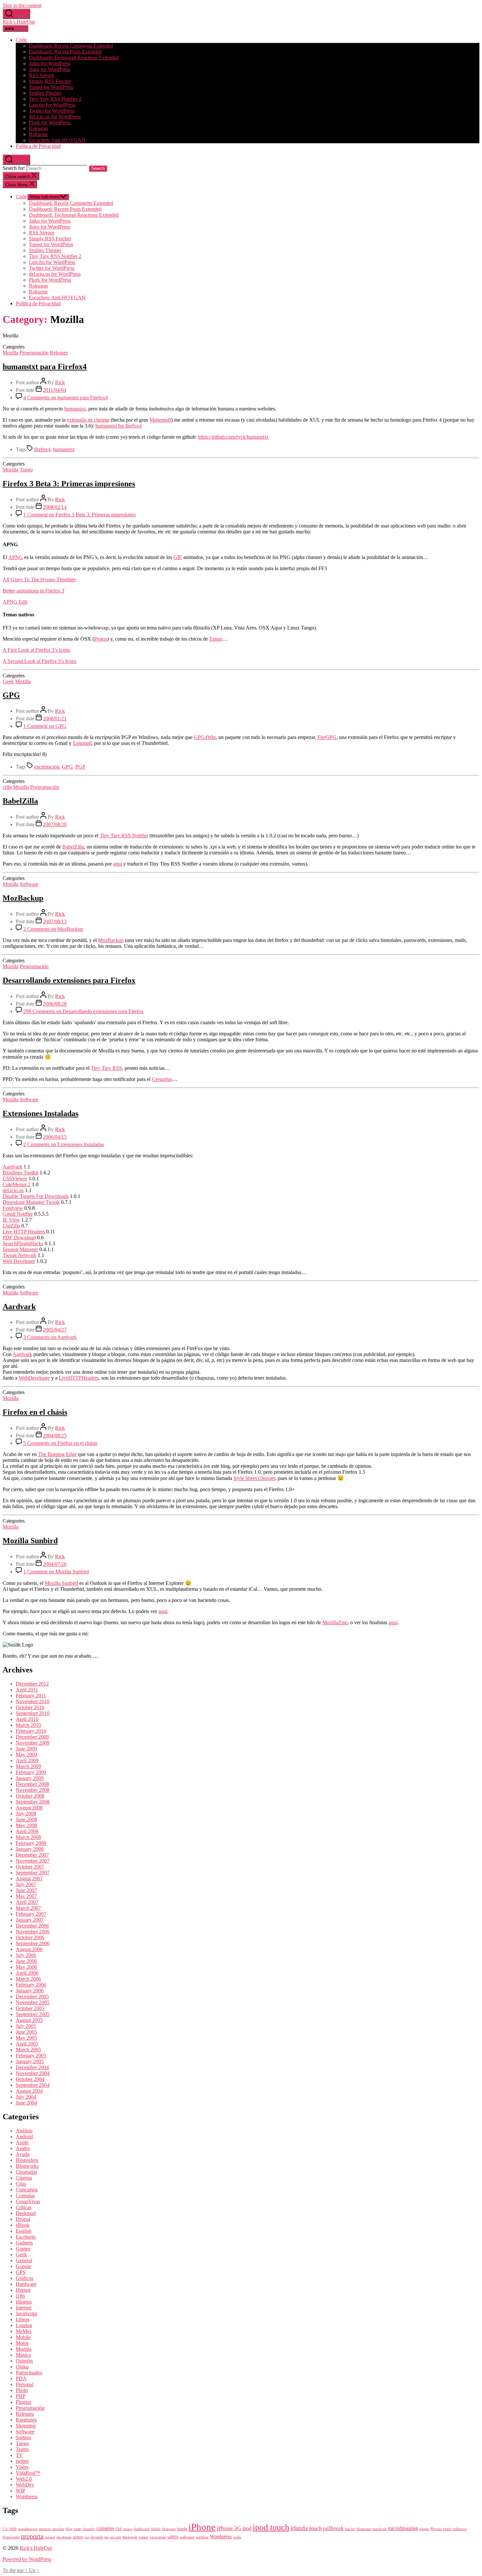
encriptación (47, 767)
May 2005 (26, 2038)
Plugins (23, 2402)
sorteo (78, 2537)
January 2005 (30, 2061)
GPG (11, 695)
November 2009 (33, 1743)
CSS (119, 2529)
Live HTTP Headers (24, 1232)
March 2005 (28, 2050)
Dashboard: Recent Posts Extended (65, 52)
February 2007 (31, 1914)
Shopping (26, 2426)
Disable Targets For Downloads (36, 1196)
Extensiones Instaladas (40, 1113)
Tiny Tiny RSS (106, 1068)
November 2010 (33, 1701)
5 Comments (60, 1443)
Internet (24, 2308)
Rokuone (38, 134)
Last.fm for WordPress (52, 105)
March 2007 (28, 1908)
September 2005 (33, 2014)
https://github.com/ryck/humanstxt (233, 437)
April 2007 (27, 1902)
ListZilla (11, 1226)
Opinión (24, 2361)
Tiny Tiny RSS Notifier (124, 836)
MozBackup (23, 898)
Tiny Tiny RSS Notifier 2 (55, 99)
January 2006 (30, 1991)
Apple (22, 2142)
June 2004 (26, 2103)
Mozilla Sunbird (30, 1541)
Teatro (22, 2449)
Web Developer (19, 1261)
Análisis (24, 2131)
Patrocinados (29, 2373)
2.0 (5, 2529)
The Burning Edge (57, 1454)
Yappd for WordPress (51, 87)
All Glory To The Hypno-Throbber (39, 579)
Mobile (23, 2337)
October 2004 (30, 2079)
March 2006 (28, 1979)
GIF (178, 557)
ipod (247, 2528)
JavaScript (26, 2314)
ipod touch (271, 2527)
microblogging (403, 2528)
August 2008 (29, 1808)
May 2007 (26, 1896)
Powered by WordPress (27, 2559)
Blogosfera (27, 2160)
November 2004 (33, 2073)
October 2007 (30, 1867)
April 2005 (27, 2044)
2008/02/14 (55, 507)
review (50, 2537)
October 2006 (30, 1937)
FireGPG (327, 737)
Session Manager (20, 1249)
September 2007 (33, 1873)
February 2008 (31, 1843)
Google (23, 2266)
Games (23, 2249)
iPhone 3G (229, 2528)
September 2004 (33, 2085)
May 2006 (26, 1967)
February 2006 (31, 1985)
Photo (22, 2390)
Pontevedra (11, 2537)
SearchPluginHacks (23, 1243)
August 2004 (29, 2091)
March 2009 (28, 1766)
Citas (21, 2184)
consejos (105, 2528)
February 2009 (31, 1772)
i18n (7, 787)
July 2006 (26, 1955)
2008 (13, 2529)
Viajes (22, 2467)
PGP (80, 767)
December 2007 (32, 1855)
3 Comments (50, 1337)
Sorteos (23, 2437)
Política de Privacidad (38, 146)
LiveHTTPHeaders (79, 1378)
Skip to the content (22, 5)
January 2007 (30, 1920)
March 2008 (28, 1837)
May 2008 (26, 1825)
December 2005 (32, 1997)
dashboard (142, 2529)
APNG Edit (15, 602)
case (78, 2529)
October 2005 (30, 2008)
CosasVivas (28, 2201)
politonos (460, 2529)
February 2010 (31, 1731)
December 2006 (32, 1926)
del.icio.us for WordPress (55, 117)
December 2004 (32, 2067)
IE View (11, 1220)
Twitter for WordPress (52, 111)
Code (21, 40)
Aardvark (12, 1167)
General (24, 2260)
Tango (26, 470)
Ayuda (23, 2154)
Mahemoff (160, 420)
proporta (32, 2536)
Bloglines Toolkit (20, 1173)
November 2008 (33, 1790)
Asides (23, 2148)
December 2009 (32, 1737)
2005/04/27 (55, 1330)
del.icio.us (13, 1190)
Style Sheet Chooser (254, 1478)
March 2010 (28, 1725)
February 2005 (31, 2056)
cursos (128, 2529)
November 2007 (33, 1861)
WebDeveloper (34, 1378)
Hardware (26, 2284)
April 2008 (27, 1831)
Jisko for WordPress (50, 69)
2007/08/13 (55, 921)
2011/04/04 (55, 390)
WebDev (25, 2485)
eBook (23, 2225)
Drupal (23, 2219)
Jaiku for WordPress (50, 63)
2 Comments (53, 929)
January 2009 (30, 1778)
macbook (380, 2529)
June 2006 (26, 1961)
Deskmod (26, 2213)
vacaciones (158, 2537)
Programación (34, 353)
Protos (101, 639)
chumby (89, 2529)
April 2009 (27, 1760)
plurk (447, 2529)
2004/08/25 (55, 1436)
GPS (21, 2272)
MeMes (24, 2331)
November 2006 (33, 1932)
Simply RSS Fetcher (50, 81)
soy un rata (113, 2537)
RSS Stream (41, 75)
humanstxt (75, 409)
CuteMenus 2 (17, 1184)
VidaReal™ (28, 2473)
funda (182, 2529)
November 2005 (33, 2002)
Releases (59, 353)
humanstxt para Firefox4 (45, 367)
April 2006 (27, 1973)
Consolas (25, 2196)
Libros (22, 2319)
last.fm (350, 2529)
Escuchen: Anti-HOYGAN (57, 140)
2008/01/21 (55, 719)
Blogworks (27, 2166)
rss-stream (64, 2537)
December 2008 (32, 1784)
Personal (25, 2384)
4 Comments (66, 398)
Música (23, 2355)
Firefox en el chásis (35, 1412)
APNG (16, 557)
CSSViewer (15, 1178)
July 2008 (26, 1814)
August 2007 (29, 1878)
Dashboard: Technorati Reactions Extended (74, 58)
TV (19, 2455)
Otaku (22, 2367)
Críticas (24, 2207)
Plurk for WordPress (50, 122)
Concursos (27, 2190)
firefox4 (42, 449)
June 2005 (26, 2032)
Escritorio (26, 2237)
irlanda (299, 2528)
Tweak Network (20, 1255)
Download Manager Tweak (31, 1202)
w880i (173, 2537)
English (24, 2231)
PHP (21, 2396)
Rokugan (38, 128)
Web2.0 (24, 2479)
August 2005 (29, 2020)
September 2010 (33, 1713)
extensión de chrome (88, 420)
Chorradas (26, 2172)
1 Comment (80, 515)
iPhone (202, 2527)
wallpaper (187, 2537)
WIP (20, 2491)
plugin (424, 2529)
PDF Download (19, 1238)
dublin (156, 2529)
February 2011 (31, 1696)
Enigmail (82, 743)
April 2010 (27, 1719)
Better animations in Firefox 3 (33, 591)
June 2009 (26, 1749)
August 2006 (29, 1949)
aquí (163, 1611)
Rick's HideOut (19, 22)
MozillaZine (335, 1622)
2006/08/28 (55, 1004)
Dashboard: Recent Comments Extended (71, 46)
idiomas (24, 2302)
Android (24, 2137)
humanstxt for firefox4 (119, 426)
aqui (118, 864)
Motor (22, 2343)
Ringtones (26, 2420)
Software (29, 884)
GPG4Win (205, 737)
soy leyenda (94, 2537)
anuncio (45, 2529)
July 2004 (26, 2097)
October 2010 (30, 1707)
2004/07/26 (55, 1564)
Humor (23, 2290)
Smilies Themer (45, 93)
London (24, 2325)
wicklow (202, 2537)
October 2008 (30, 1796)
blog (69, 2529)
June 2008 (26, 1819)
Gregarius (162, 1079)
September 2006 (33, 1943)
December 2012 (32, 1684)
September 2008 (33, 1802)
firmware (169, 2529)
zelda (237, 2537)
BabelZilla (20, 801)
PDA (21, 2378)
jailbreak (333, 2528)
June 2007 (26, 1890)
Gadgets (24, 2243)
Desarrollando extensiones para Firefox (69, 980)
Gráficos (25, 2278)
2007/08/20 (55, 824)
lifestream (364, 2529)
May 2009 (26, 1755)
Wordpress (27, 2496)
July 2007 (26, 1884)
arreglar (58, 2529)
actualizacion (28, 2529)
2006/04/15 (55, 1137)
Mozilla (10, 353)
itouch (315, 2528)
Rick (60, 382)
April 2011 (27, 1690)
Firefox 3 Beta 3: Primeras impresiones (69, 484)
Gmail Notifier (18, 1214)
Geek (8, 681)
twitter (22, 2461)
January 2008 (30, 1849)
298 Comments (83, 1011)
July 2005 (26, 2026)
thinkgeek (130, 2537)
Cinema (24, 2178)
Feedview (13, 1208)
